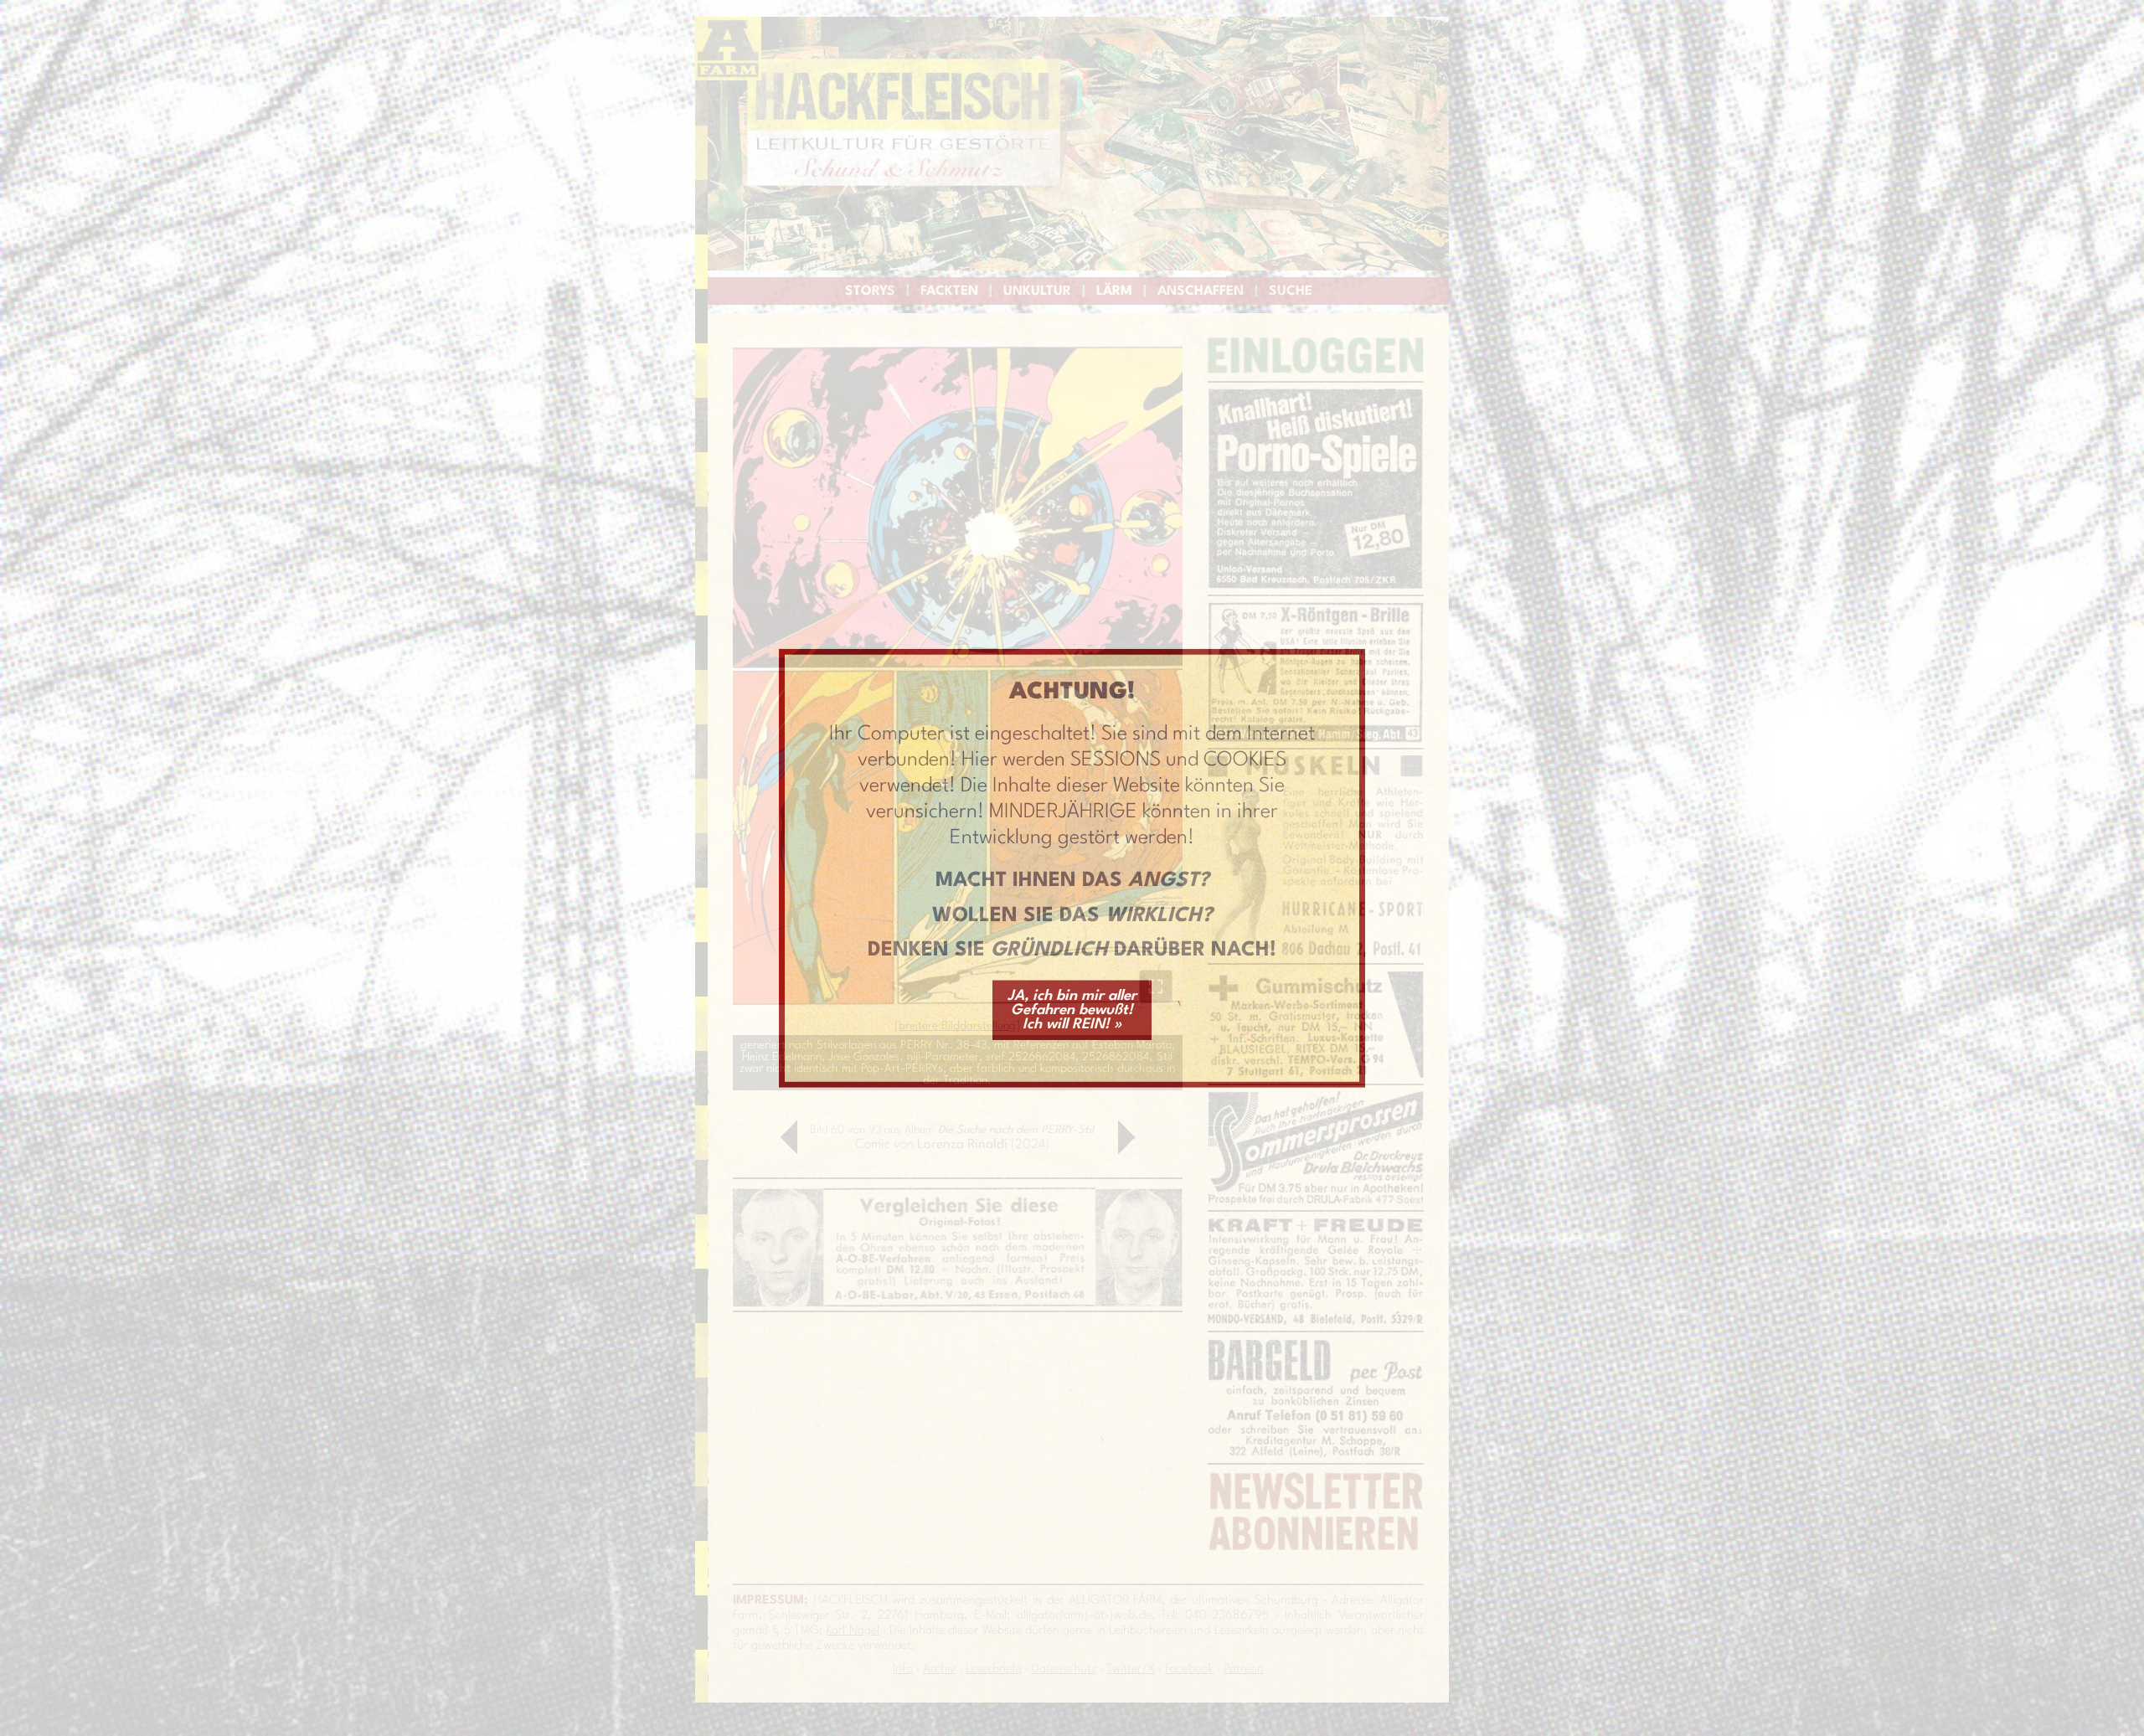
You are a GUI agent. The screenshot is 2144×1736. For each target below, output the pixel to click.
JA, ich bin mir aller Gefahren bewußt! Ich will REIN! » (1072, 1010)
